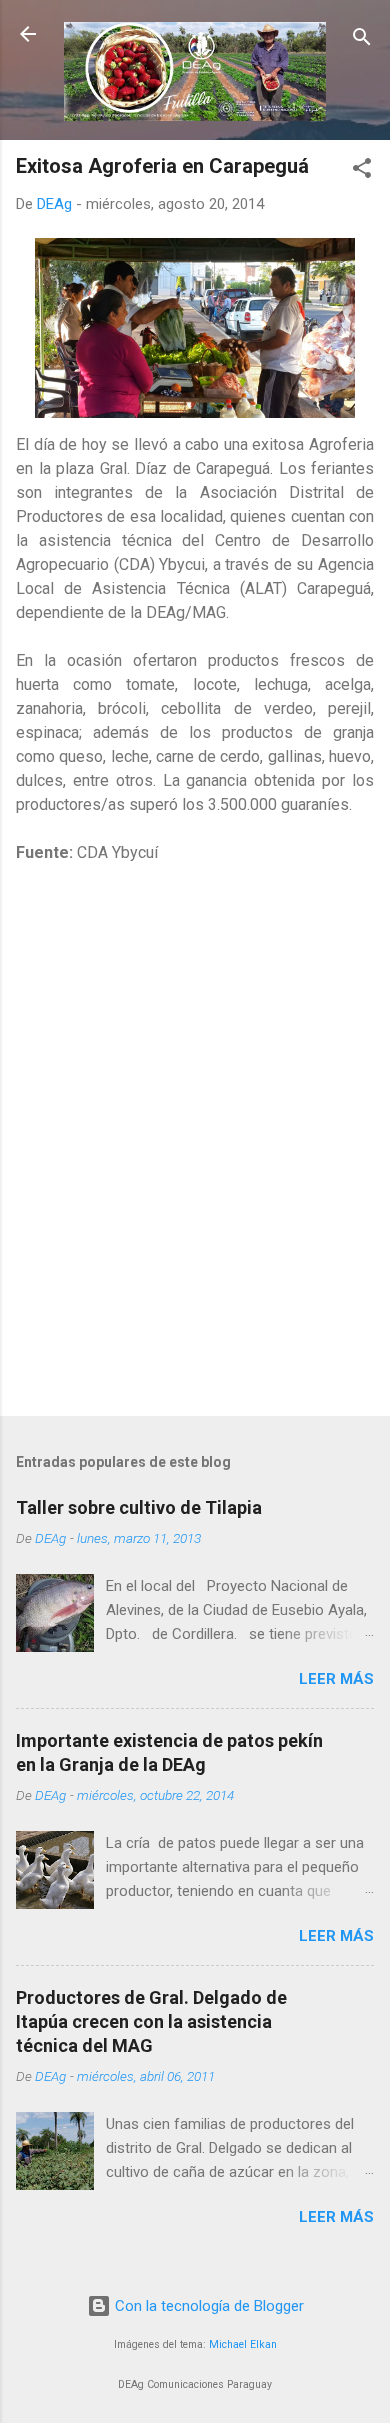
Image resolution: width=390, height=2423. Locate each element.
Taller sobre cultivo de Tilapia (139, 1507)
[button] (362, 171)
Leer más (336, 1679)
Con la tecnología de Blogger (207, 2306)
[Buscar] (362, 40)
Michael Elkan (243, 2344)
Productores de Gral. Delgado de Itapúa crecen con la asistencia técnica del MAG (151, 2021)
